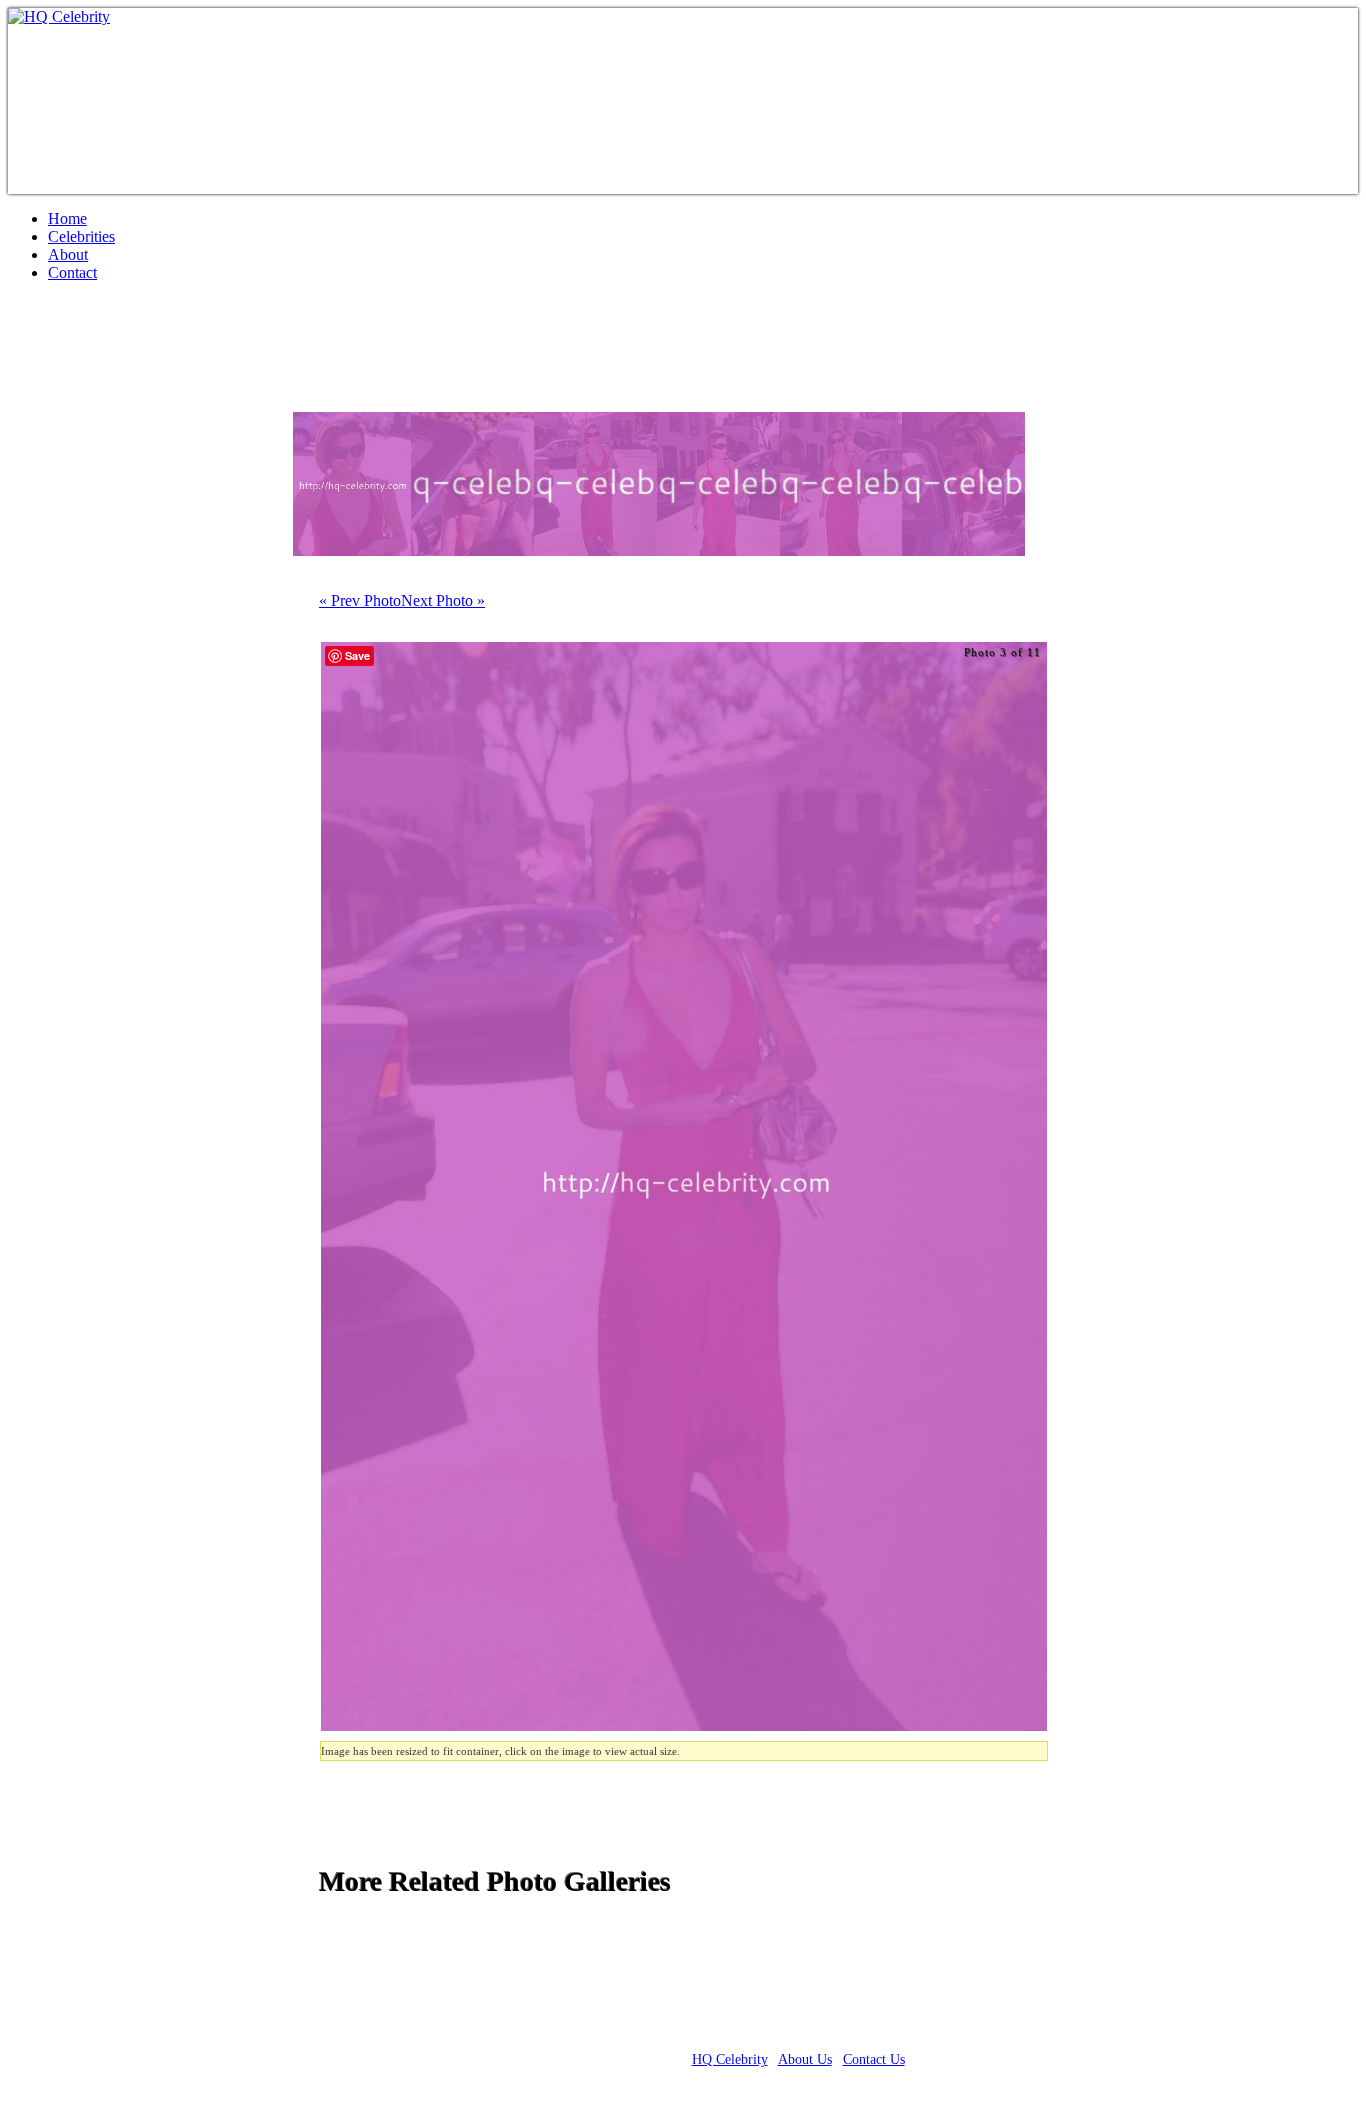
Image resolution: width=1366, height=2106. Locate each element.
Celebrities (81, 236)
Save (357, 655)
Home (67, 218)
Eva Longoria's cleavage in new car (248, 355)
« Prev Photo (360, 600)
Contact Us (874, 2059)
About (68, 254)
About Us (805, 2059)
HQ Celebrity (730, 2059)
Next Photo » (443, 600)
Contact (72, 272)
